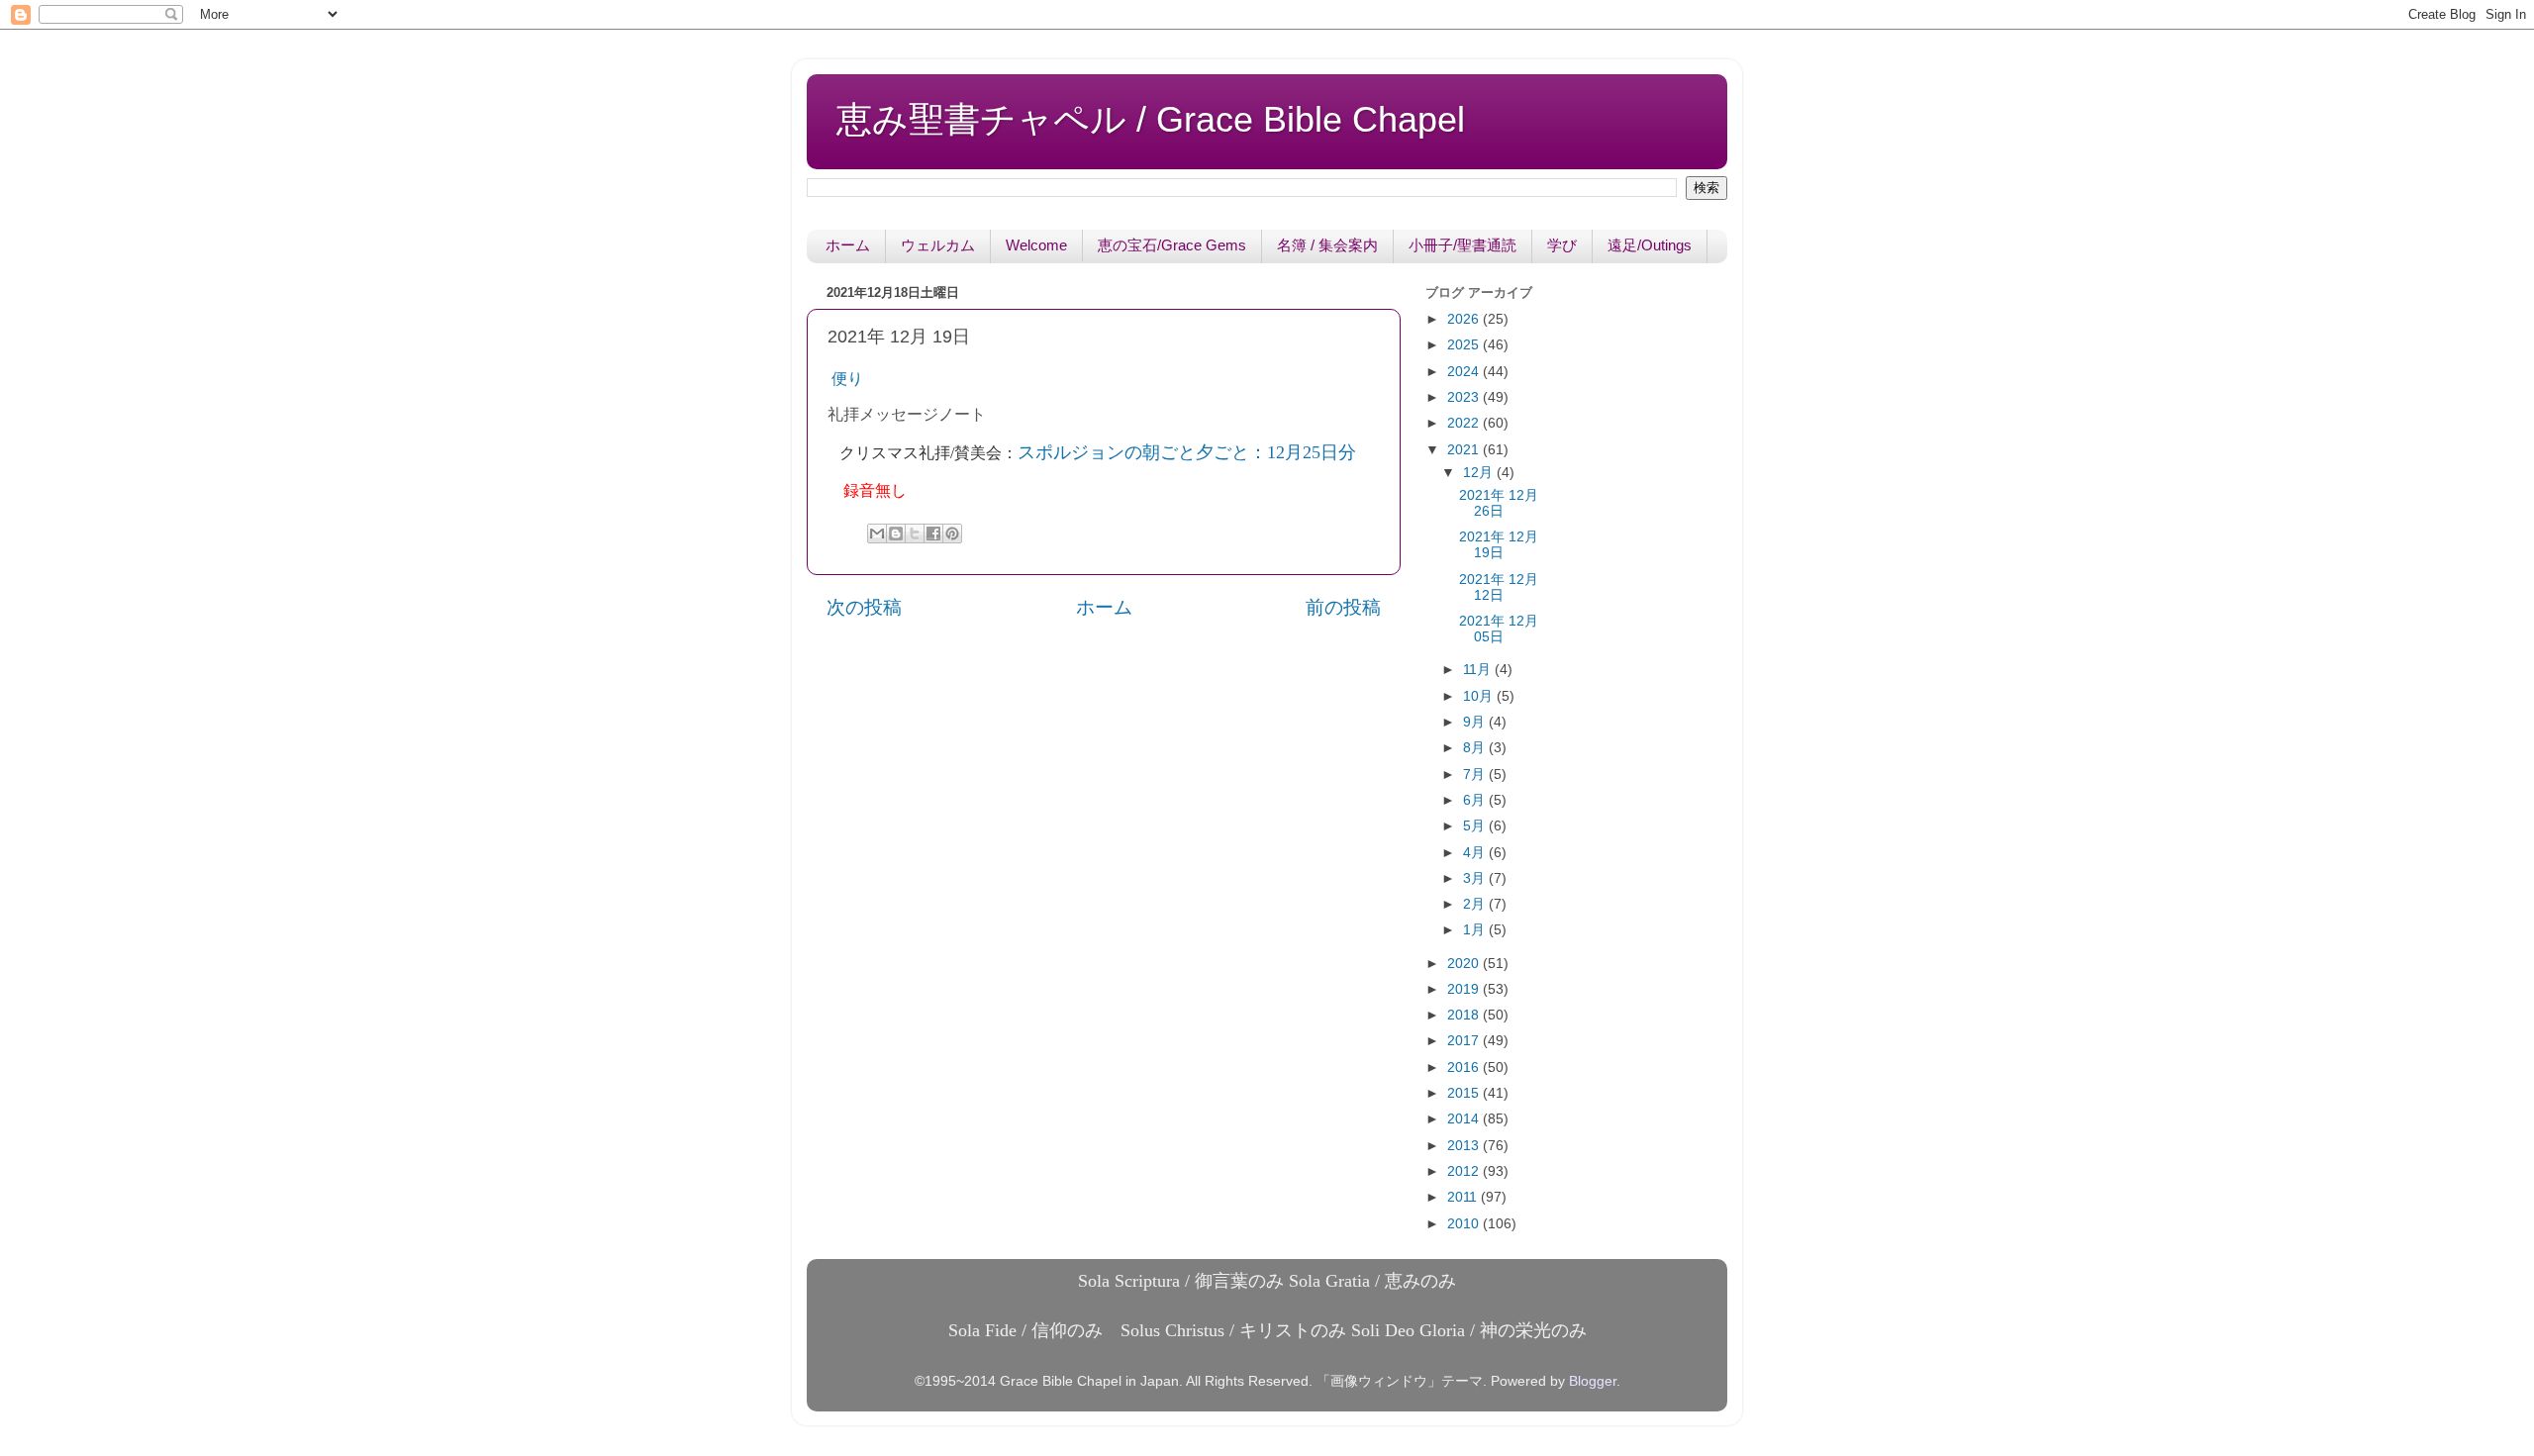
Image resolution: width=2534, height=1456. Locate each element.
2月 (1476, 904)
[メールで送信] (877, 534)
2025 (1465, 345)
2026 (1465, 319)
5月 (1476, 826)
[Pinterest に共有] (952, 534)
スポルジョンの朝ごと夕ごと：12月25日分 (1187, 452)
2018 (1465, 1015)
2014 (1465, 1119)
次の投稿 (864, 607)
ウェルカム (938, 245)
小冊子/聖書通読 (1462, 245)
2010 (1465, 1224)
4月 (1476, 853)
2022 (1465, 423)
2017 (1465, 1041)
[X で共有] (915, 534)
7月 (1476, 775)
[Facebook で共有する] (933, 534)
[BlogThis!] (896, 534)
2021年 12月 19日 (1499, 545)
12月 (1480, 473)
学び (1562, 245)
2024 (1465, 372)
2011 (1464, 1197)
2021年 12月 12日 (1499, 587)
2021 (1465, 450)
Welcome (1036, 245)
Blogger (1593, 1381)
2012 (1465, 1171)
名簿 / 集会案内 (1327, 245)
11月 (1479, 670)
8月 (1476, 748)
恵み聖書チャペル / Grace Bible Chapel (1151, 119)
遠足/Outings (1650, 245)
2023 (1465, 397)
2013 (1465, 1146)
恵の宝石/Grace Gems (1172, 245)
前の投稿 (1343, 607)
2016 (1465, 1068)
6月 (1476, 800)
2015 (1465, 1093)
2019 (1465, 989)
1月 (1476, 930)
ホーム (848, 245)
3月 (1476, 878)
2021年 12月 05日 (1499, 629)
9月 (1476, 722)
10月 (1480, 696)
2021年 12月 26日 (1499, 503)
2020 (1465, 964)
